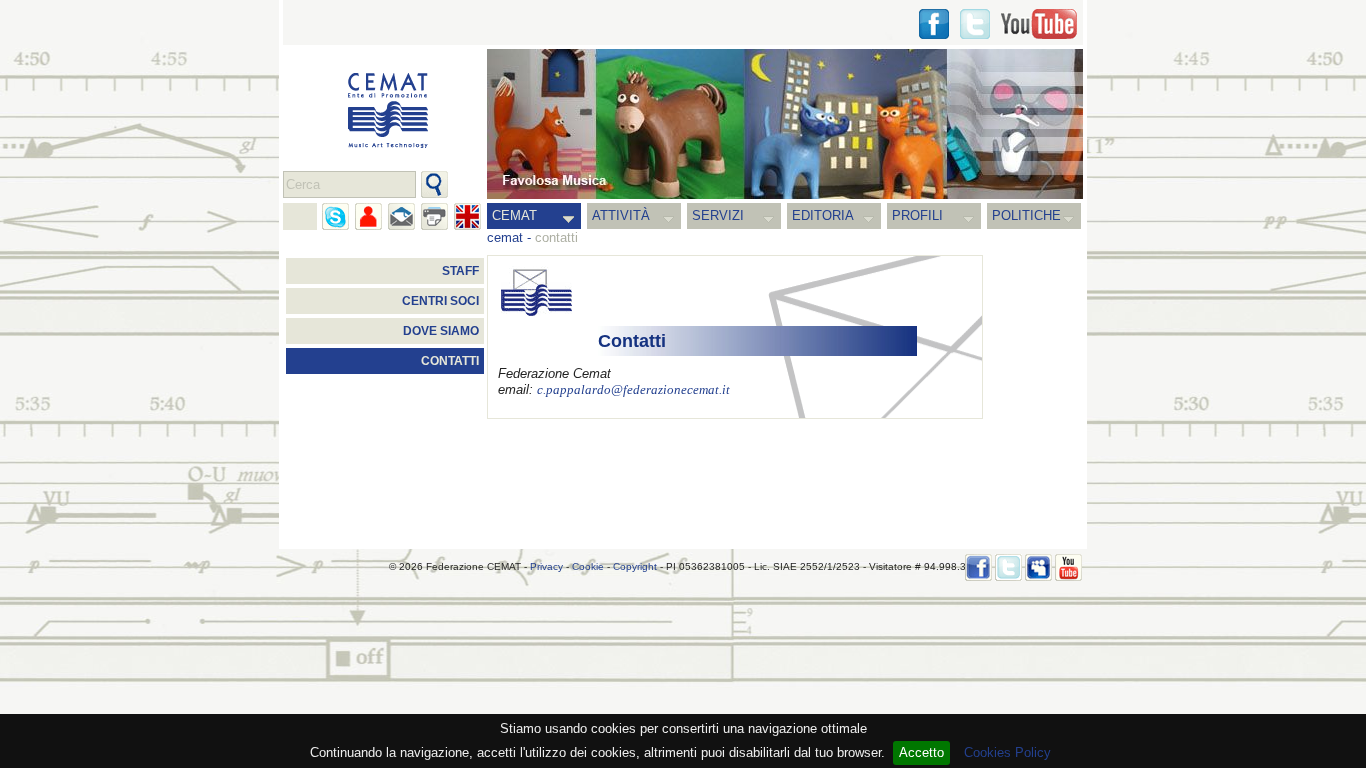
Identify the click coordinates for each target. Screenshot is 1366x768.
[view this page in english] (467, 216)
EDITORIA (823, 215)
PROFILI (917, 215)
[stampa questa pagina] (434, 216)
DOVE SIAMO (441, 331)
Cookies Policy (1007, 752)
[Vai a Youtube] (1039, 24)
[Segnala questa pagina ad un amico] (368, 216)
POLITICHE (1026, 215)
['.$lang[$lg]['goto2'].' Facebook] (934, 24)
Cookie (588, 566)
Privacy (546, 566)
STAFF (460, 271)
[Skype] (335, 216)
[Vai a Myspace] (1038, 567)
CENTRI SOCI (440, 301)
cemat (505, 237)
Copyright (635, 566)
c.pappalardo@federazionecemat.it (633, 390)
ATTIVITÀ (621, 215)
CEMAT (514, 215)
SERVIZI (718, 215)
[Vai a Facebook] (978, 567)
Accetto (921, 752)
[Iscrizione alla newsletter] (401, 216)
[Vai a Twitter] (975, 24)
